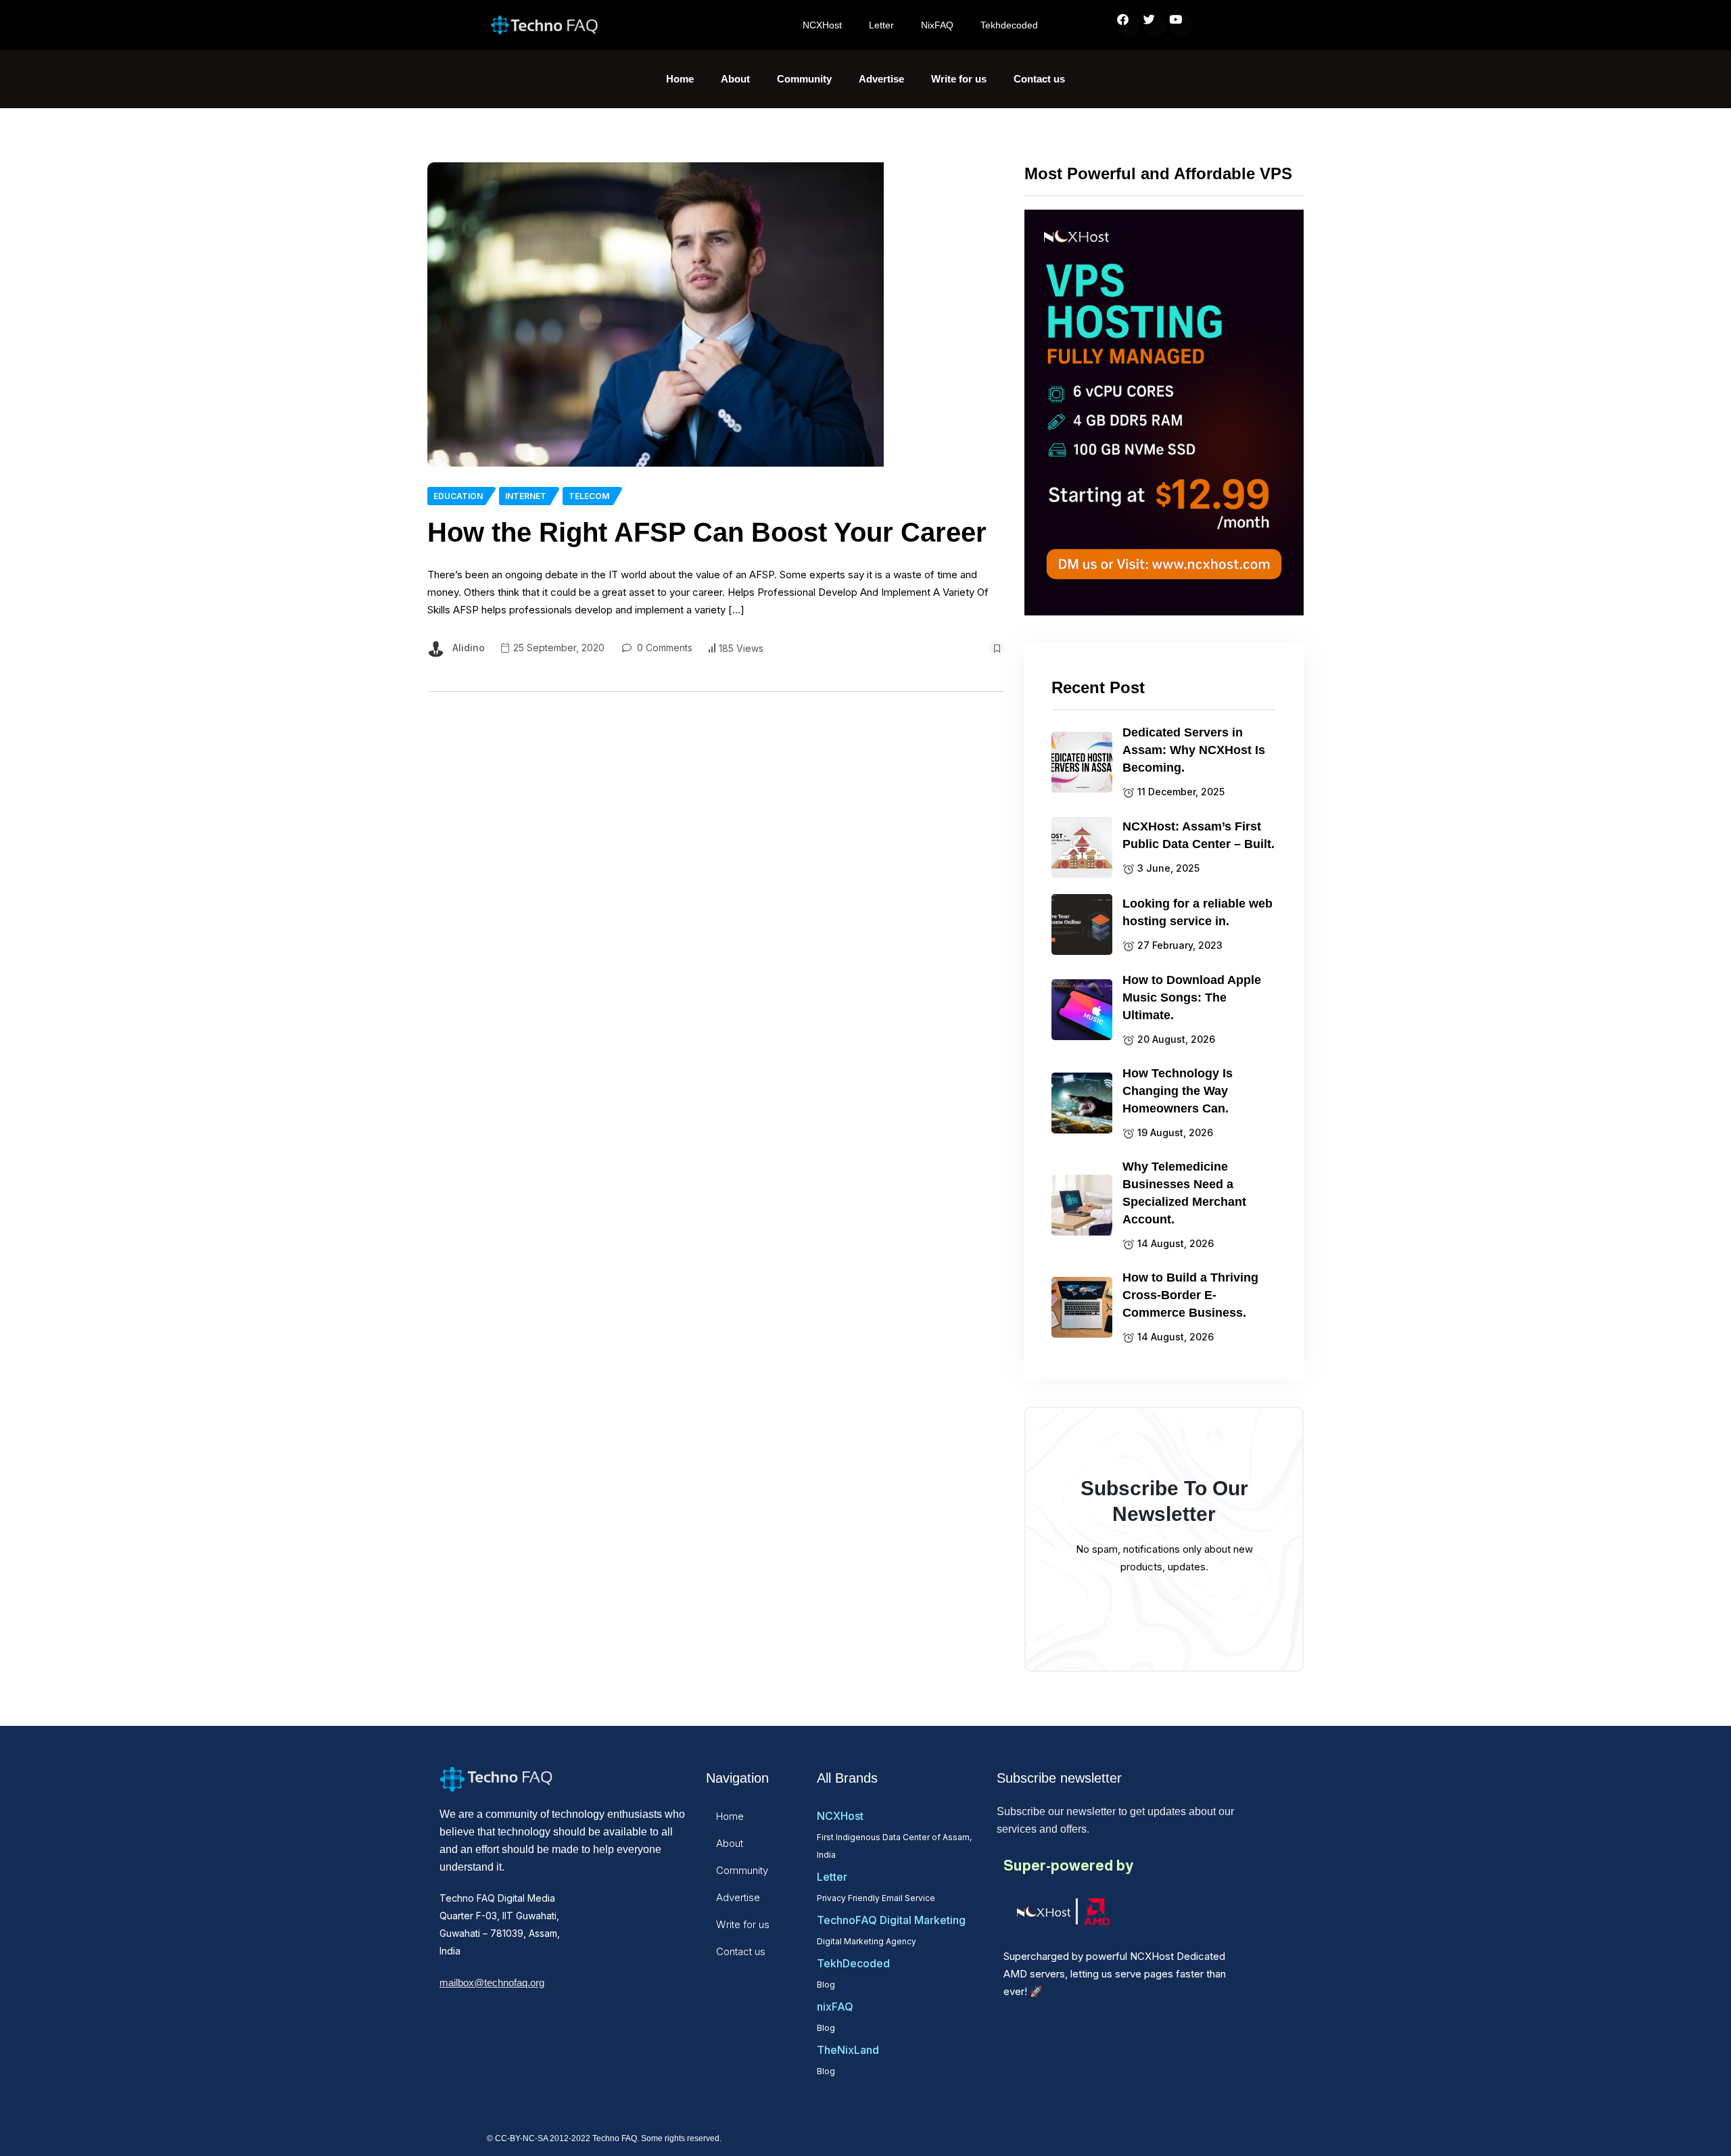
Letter (881, 25)
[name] (656, 314)
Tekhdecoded (1009, 25)
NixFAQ (937, 25)
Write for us (959, 79)
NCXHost (822, 25)
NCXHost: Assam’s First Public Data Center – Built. (1199, 835)
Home (680, 79)
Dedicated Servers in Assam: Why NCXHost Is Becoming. (1194, 750)
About (735, 79)
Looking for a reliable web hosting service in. (1198, 912)
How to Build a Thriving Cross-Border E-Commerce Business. (1190, 1295)
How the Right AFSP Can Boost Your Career (707, 532)
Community (804, 79)
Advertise (881, 79)
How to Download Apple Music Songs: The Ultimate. (1192, 998)
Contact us (1039, 79)
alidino (469, 648)
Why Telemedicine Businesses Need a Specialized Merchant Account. (1184, 1193)
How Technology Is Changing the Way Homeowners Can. (1178, 1091)
